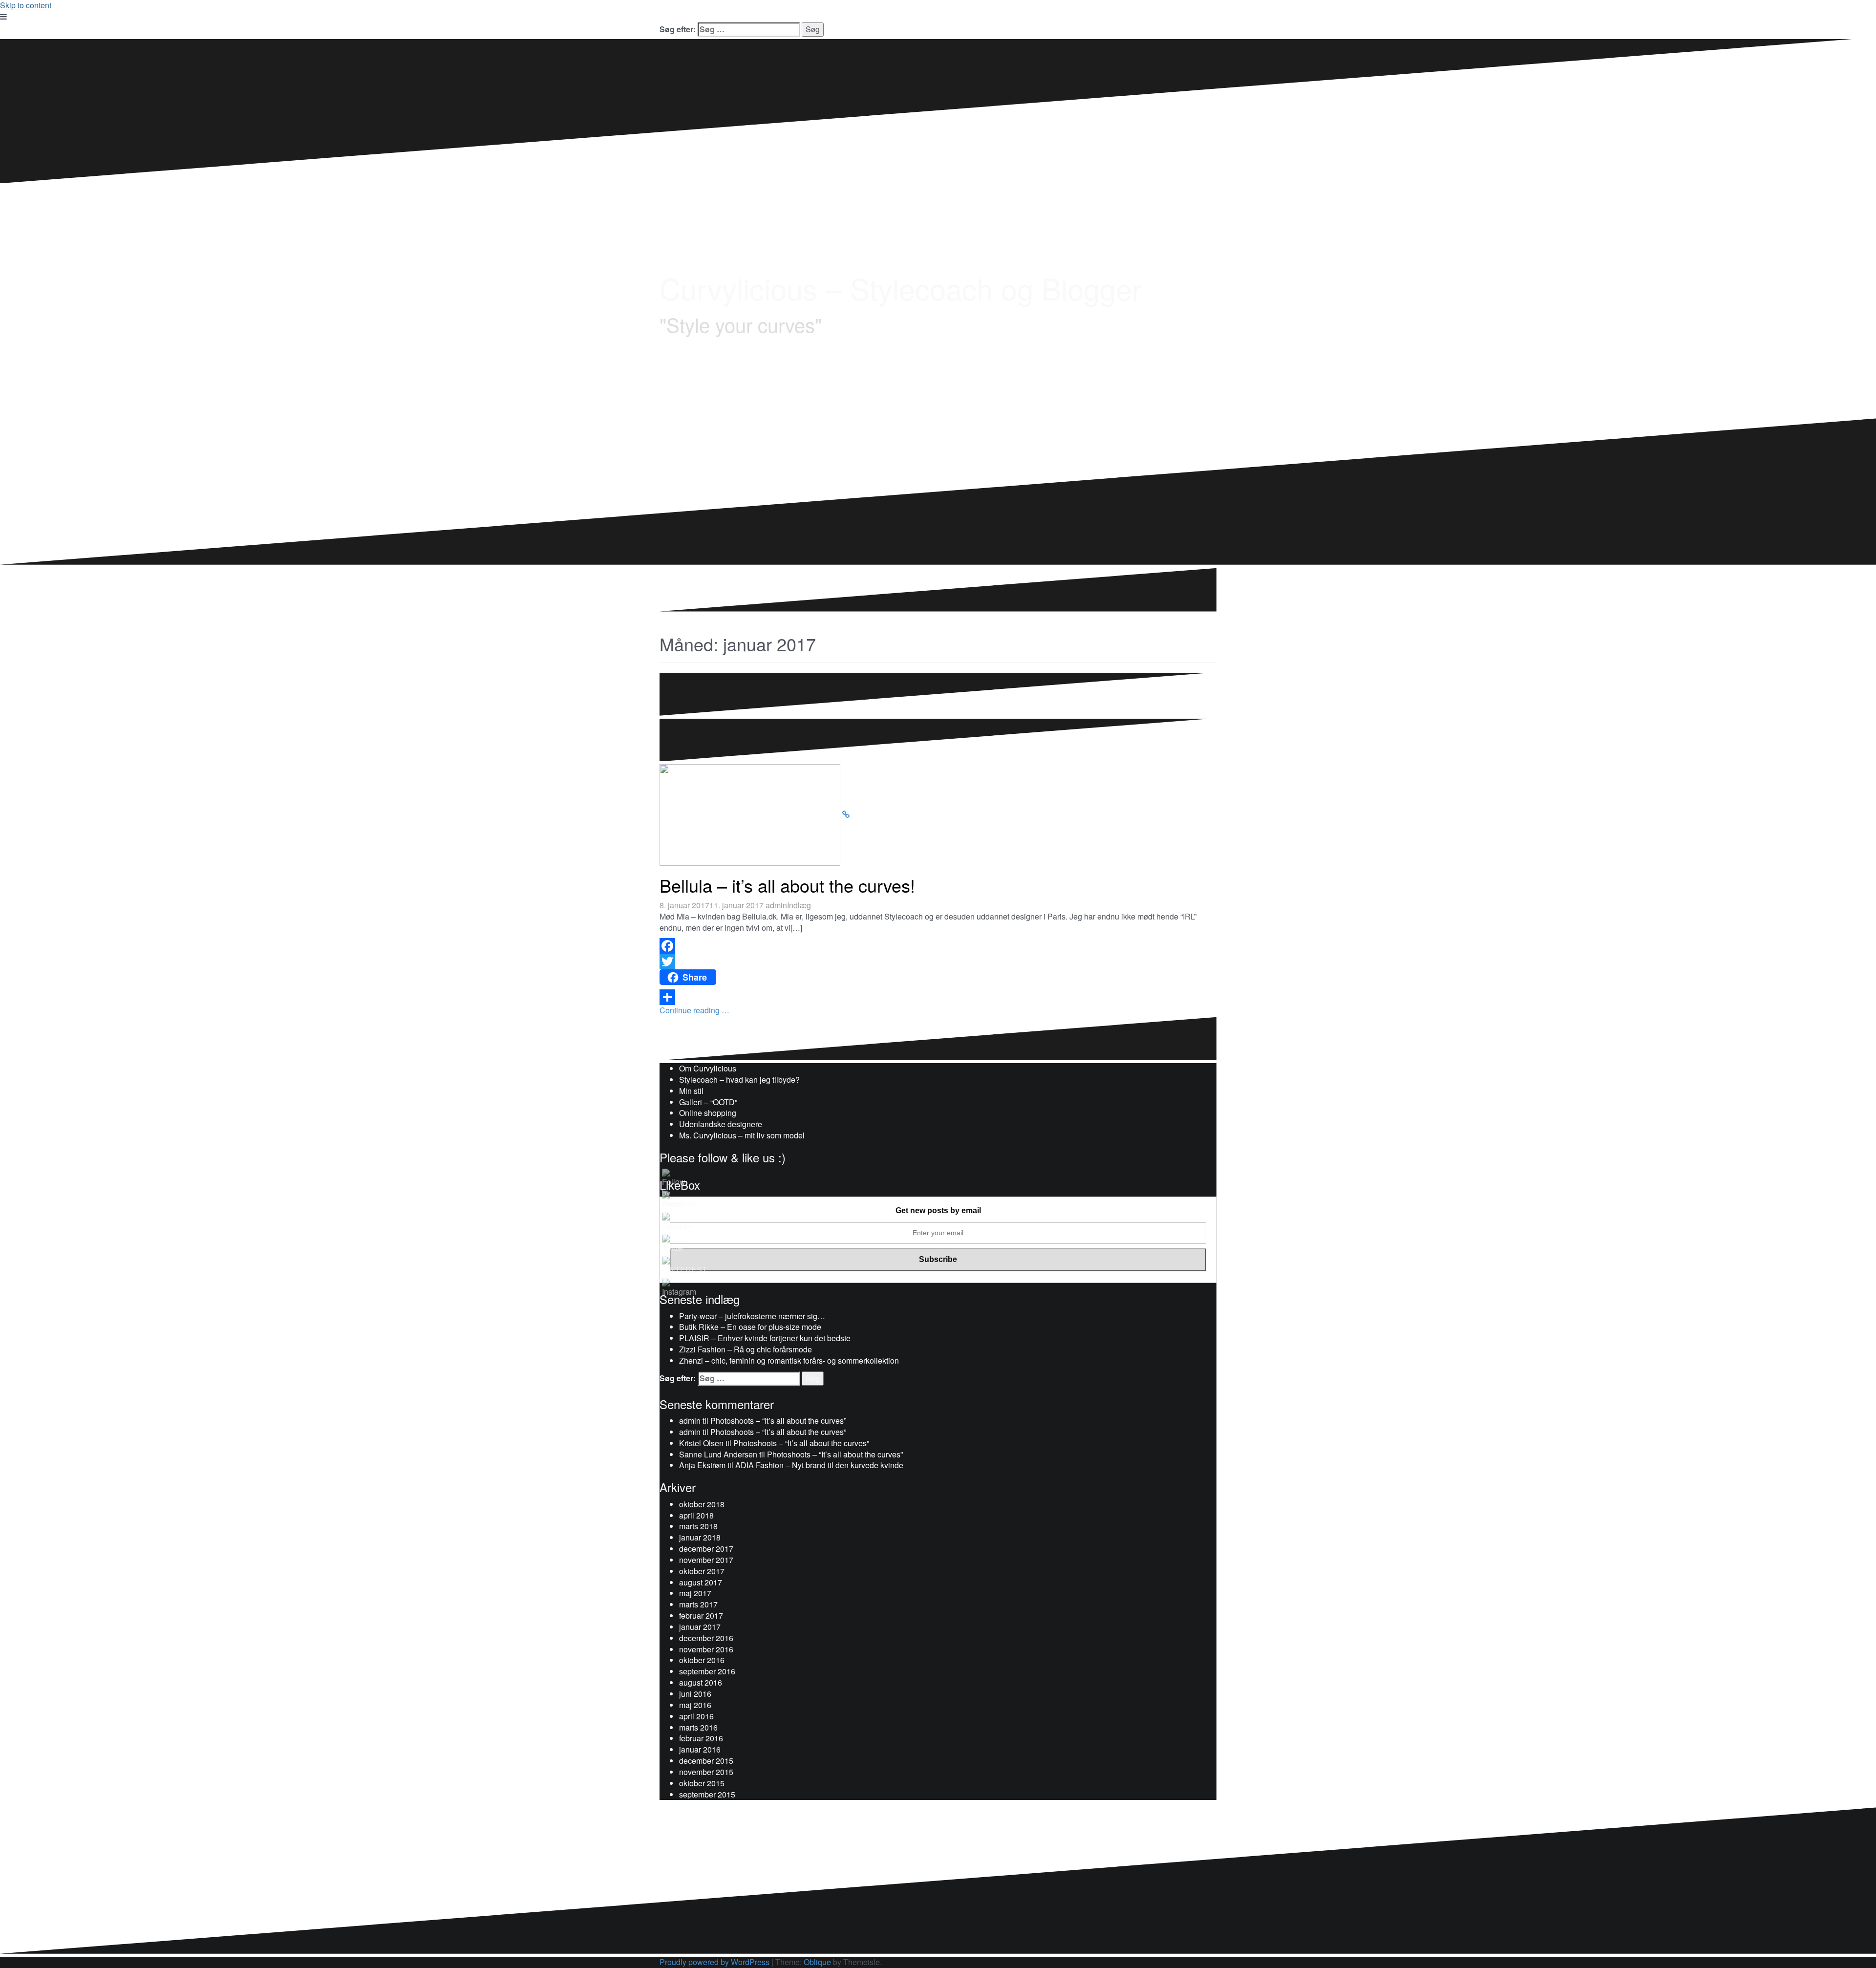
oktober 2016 (702, 1660)
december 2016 (706, 1638)
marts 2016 (698, 1727)
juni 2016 (695, 1694)
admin (776, 905)
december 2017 (706, 1549)
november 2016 (706, 1649)
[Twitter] (938, 962)
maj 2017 (695, 1593)
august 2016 (701, 1682)
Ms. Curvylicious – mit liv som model (742, 1135)
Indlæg (799, 905)
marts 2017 (698, 1604)
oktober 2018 (702, 1504)
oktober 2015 (702, 1783)
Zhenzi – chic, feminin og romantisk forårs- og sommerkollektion (789, 1360)
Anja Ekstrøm (702, 1465)
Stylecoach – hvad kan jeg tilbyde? (739, 1080)
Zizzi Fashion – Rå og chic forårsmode (746, 1349)
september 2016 (707, 1671)
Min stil (691, 1091)
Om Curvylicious (708, 1068)
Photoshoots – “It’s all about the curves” (778, 1421)
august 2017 (701, 1582)
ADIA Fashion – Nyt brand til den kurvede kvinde (819, 1465)
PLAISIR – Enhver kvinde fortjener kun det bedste (765, 1338)
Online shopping (708, 1113)
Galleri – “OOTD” (708, 1102)
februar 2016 (701, 1738)
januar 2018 (700, 1537)
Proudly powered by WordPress (714, 1962)
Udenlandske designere (721, 1124)
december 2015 (706, 1761)
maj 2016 (695, 1705)
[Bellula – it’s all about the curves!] (846, 814)
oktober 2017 (702, 1571)
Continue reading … (694, 1010)
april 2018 (696, 1515)
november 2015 (706, 1772)
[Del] (938, 997)
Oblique (817, 1962)
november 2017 (706, 1560)
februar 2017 (701, 1615)
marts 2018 (698, 1526)
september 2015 (707, 1794)
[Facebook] (938, 946)
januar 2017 (700, 1627)
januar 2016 (700, 1749)
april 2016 (696, 1716)
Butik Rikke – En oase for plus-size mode (750, 1327)
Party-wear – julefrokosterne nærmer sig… (752, 1316)
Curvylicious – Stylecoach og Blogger (901, 288)
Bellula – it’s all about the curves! (787, 885)
